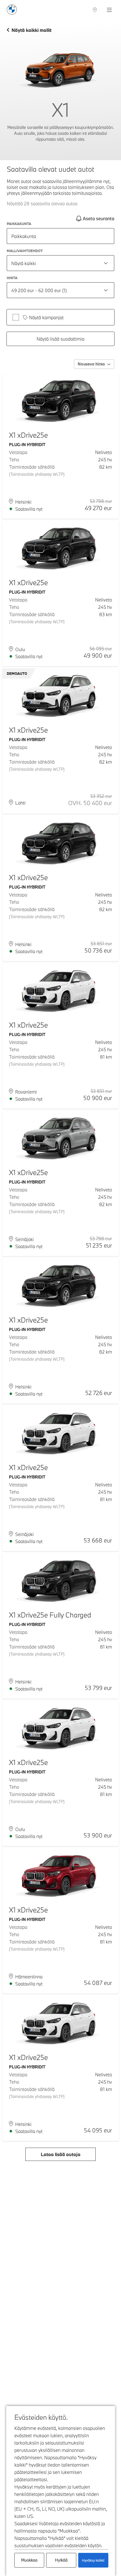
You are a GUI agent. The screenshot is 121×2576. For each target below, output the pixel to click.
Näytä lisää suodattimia (60, 339)
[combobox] (60, 263)
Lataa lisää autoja (61, 2154)
